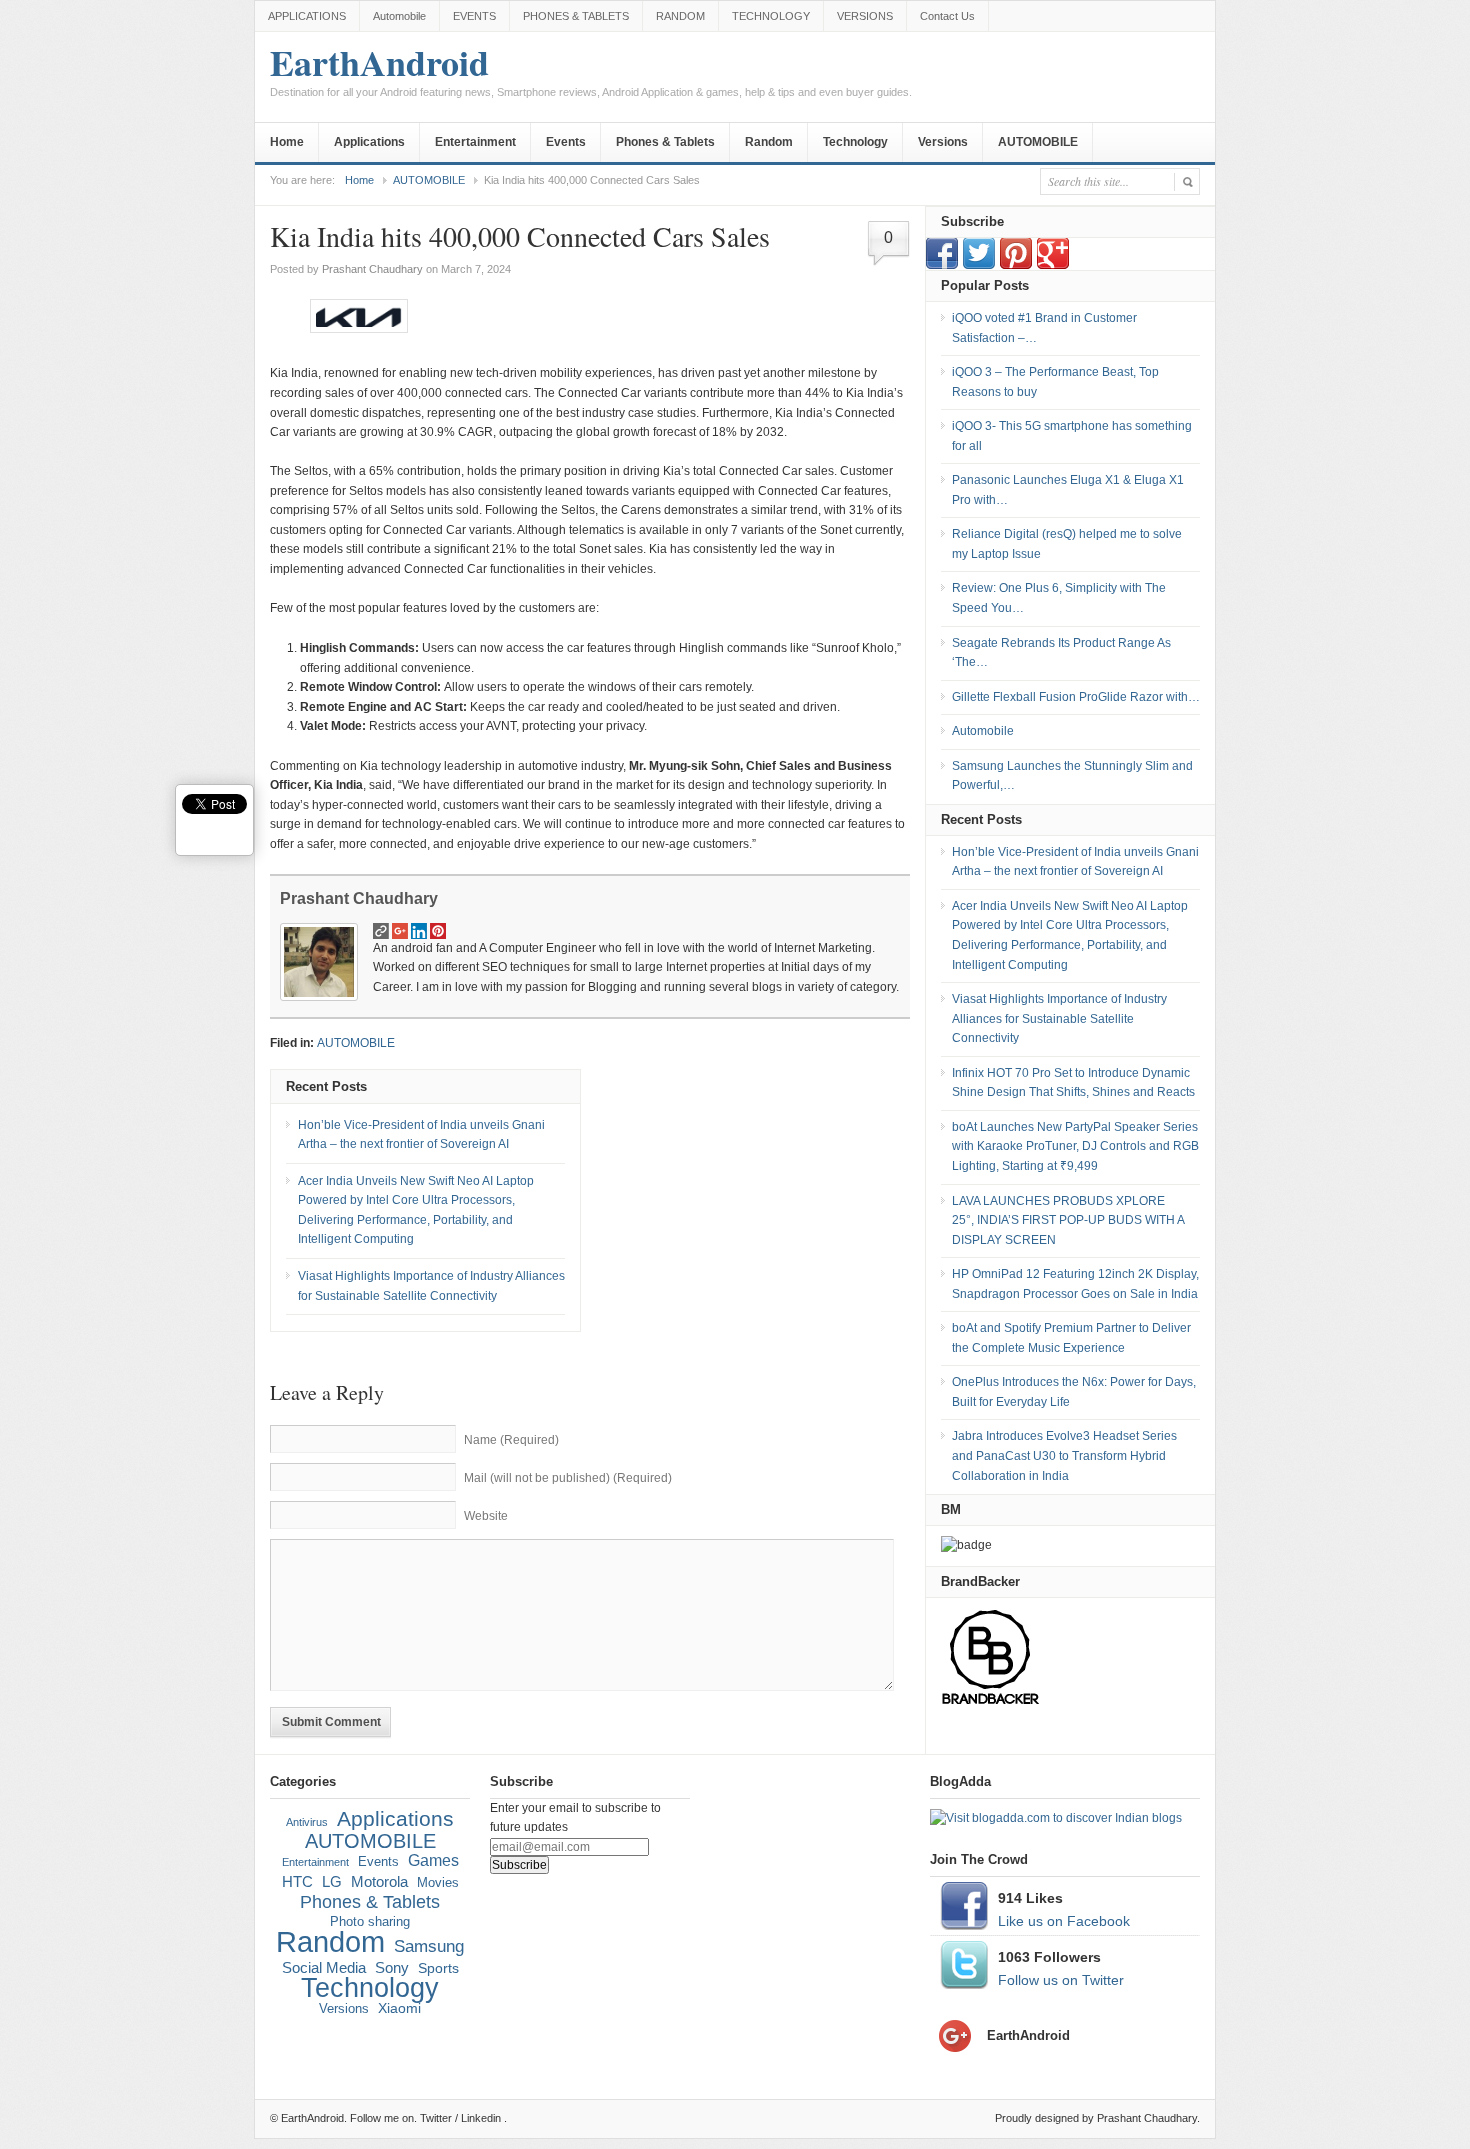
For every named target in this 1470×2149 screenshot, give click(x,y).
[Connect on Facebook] (942, 265)
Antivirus (307, 1822)
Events (566, 142)
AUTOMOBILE (1038, 142)
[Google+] (1053, 265)
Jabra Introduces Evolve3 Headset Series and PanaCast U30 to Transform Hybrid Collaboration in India (1064, 1455)
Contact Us (947, 16)
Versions (943, 142)
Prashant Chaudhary (372, 269)
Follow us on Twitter (1061, 1980)
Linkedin (481, 2118)
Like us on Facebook (1064, 1921)
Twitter (436, 2118)
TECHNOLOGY (771, 16)
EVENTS (474, 16)
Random (769, 142)
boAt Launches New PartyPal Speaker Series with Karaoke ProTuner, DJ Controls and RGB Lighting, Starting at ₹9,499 (1075, 1146)
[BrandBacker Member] (991, 1704)
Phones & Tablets (665, 142)
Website (486, 1516)
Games (433, 1860)
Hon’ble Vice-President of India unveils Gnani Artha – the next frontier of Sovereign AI (421, 1135)
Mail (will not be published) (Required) (568, 1478)
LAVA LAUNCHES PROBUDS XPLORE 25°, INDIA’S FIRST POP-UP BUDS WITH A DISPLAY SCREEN (1068, 1220)
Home (287, 142)
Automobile (399, 16)
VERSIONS (865, 16)
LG (332, 1881)
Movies (438, 1883)
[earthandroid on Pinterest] (1016, 265)
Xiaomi (399, 2008)
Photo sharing (370, 1922)
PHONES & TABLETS (576, 16)
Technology (855, 142)
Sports (438, 1968)
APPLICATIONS (307, 16)
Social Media (324, 1967)
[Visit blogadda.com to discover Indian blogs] (1056, 1818)
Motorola (379, 1882)
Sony (392, 1967)
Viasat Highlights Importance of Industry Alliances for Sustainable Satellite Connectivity (431, 1286)
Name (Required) (511, 1440)
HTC (297, 1881)
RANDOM (680, 16)
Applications (369, 142)
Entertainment (475, 142)
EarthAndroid (591, 72)
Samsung (429, 1946)
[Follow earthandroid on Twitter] (979, 265)
